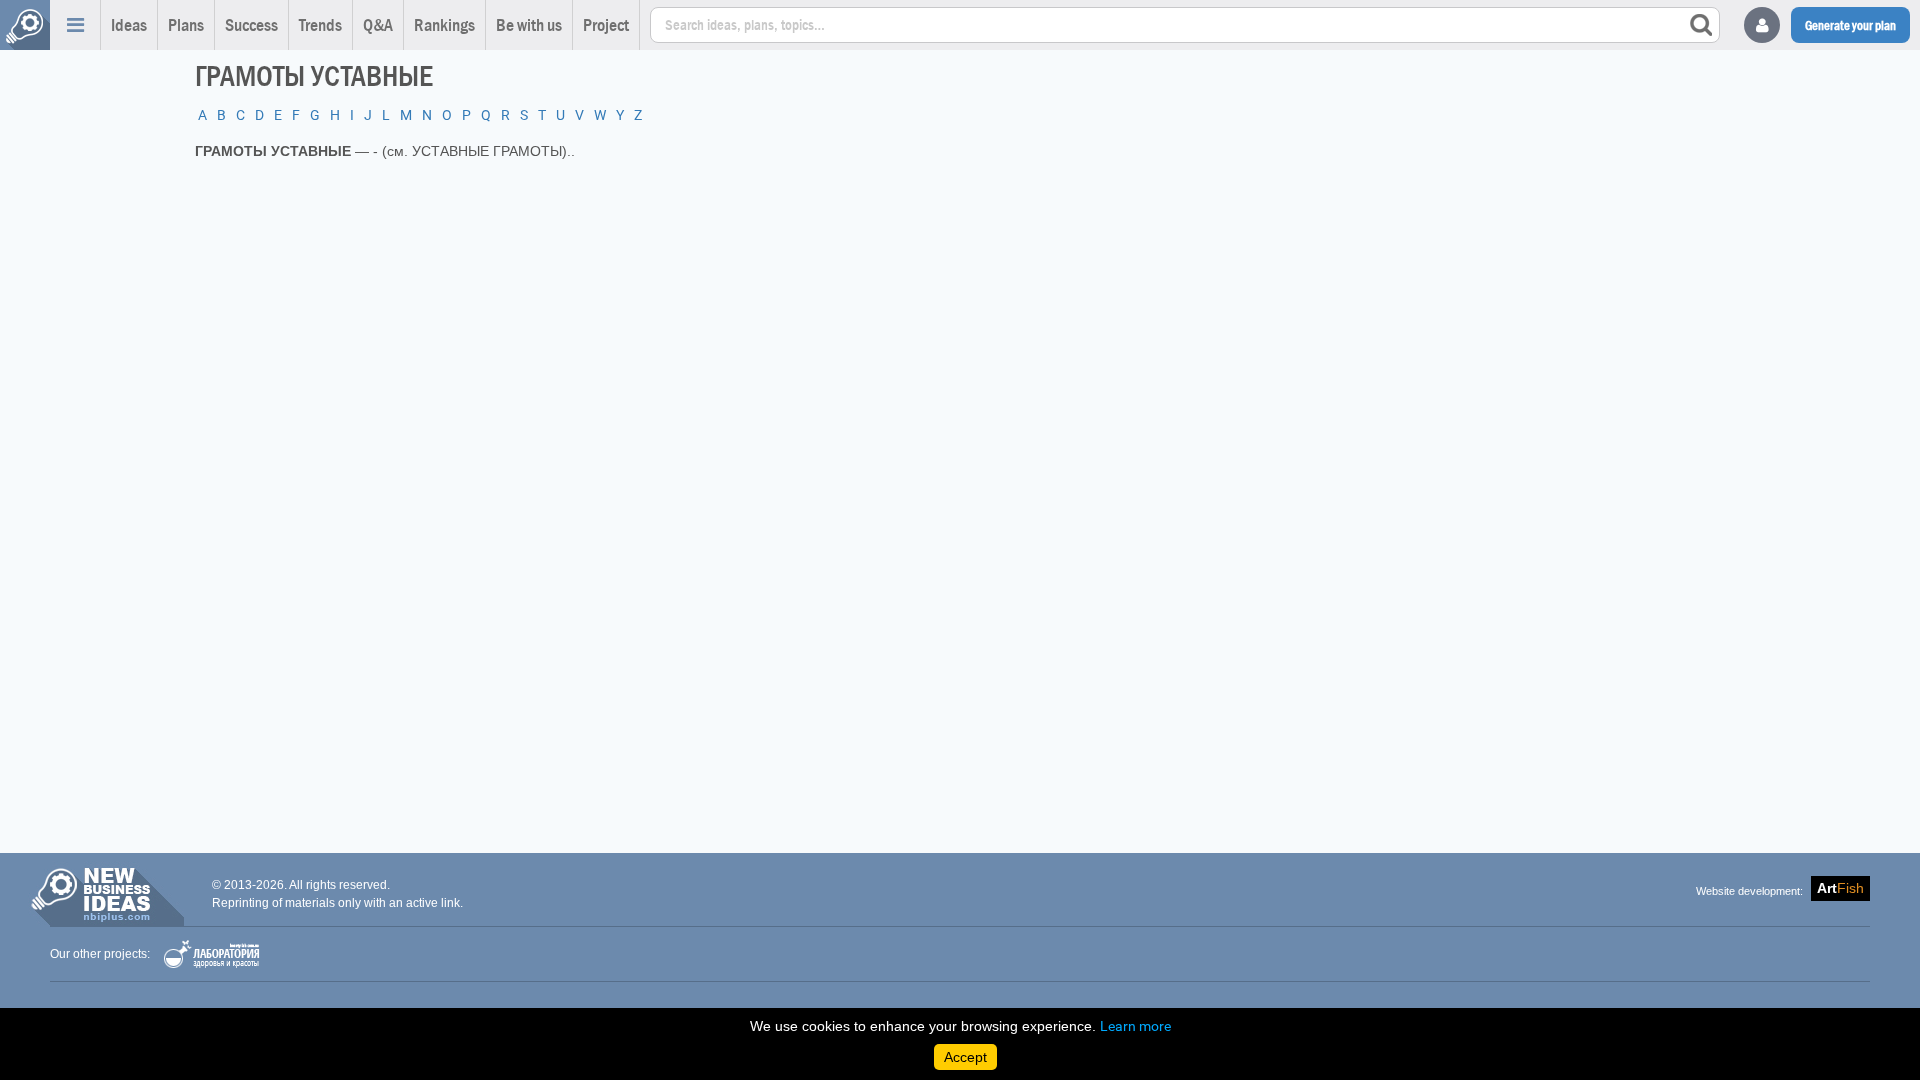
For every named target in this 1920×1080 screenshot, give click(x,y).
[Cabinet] (1762, 25)
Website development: (1749, 891)
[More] (75, 25)
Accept (965, 1057)
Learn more (1135, 1026)
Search (1701, 25)
